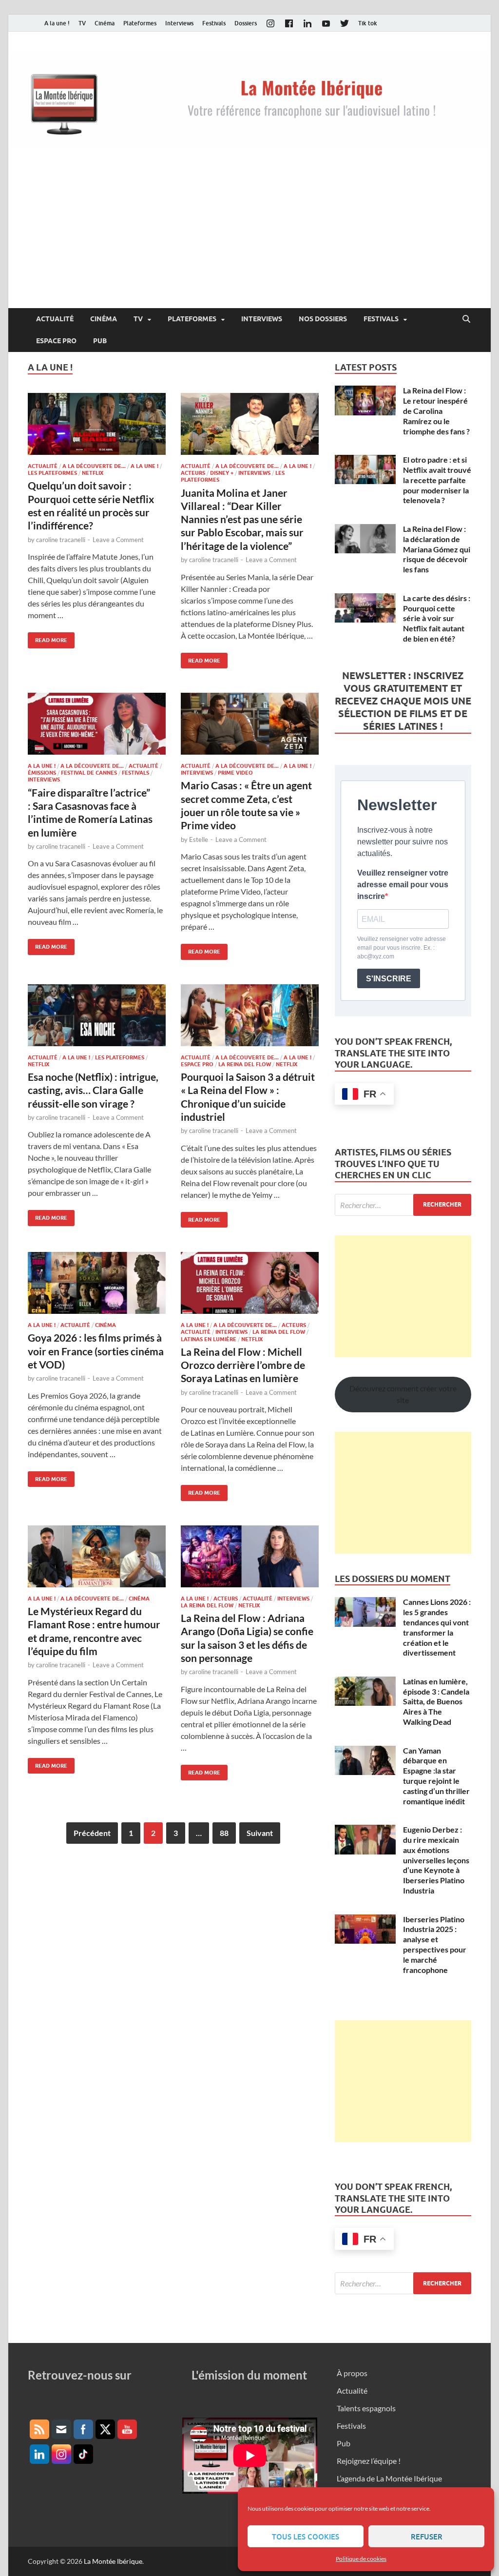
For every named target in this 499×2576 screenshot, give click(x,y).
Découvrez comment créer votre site (403, 1394)
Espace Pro (197, 1064)
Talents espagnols (366, 2408)
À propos (352, 2373)
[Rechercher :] (403, 1205)
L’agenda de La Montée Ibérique (389, 2478)
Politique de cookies (361, 2559)
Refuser (427, 2537)
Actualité (55, 319)
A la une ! (57, 23)
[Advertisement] (249, 235)
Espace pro (56, 341)
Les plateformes (52, 473)
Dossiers (246, 23)
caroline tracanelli (61, 540)
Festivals (214, 23)
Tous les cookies (306, 2537)
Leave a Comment (118, 540)
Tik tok (368, 23)
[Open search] (466, 319)
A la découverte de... (94, 466)
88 (224, 1833)
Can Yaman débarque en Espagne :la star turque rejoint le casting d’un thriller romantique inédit (436, 1776)
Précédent (92, 1833)
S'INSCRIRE (389, 979)
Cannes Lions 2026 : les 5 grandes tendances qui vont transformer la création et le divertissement (437, 1627)
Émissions (42, 773)
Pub (100, 341)
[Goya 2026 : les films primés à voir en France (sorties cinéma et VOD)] (97, 1283)
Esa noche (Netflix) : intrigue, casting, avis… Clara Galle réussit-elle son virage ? (93, 1090)
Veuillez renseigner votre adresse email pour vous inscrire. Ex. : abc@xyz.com (402, 948)
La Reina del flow (245, 1064)
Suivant (260, 1833)
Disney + (222, 473)
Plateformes (140, 23)
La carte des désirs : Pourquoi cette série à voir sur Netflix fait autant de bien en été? (437, 618)
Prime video (235, 773)
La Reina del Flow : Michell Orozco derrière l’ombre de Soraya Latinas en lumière (243, 1365)
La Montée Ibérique (113, 2561)
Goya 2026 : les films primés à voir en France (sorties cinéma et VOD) (96, 1351)
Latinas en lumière (209, 1339)
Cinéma (105, 23)
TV (82, 23)
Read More (48, 638)
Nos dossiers (323, 319)
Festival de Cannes (89, 773)
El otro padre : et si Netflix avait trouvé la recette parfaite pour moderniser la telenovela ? (437, 480)
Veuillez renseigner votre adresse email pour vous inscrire (403, 885)
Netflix (93, 473)
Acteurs (193, 473)
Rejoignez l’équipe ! (369, 2461)
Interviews (179, 23)
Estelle (199, 839)
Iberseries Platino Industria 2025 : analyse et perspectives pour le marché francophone (435, 1944)
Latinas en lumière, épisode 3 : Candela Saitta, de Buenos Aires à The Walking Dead (436, 1701)
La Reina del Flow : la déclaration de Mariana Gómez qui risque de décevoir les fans (437, 549)
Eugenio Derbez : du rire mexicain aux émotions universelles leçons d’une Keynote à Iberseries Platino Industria (436, 1860)
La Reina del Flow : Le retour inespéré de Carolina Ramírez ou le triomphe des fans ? (436, 410)
